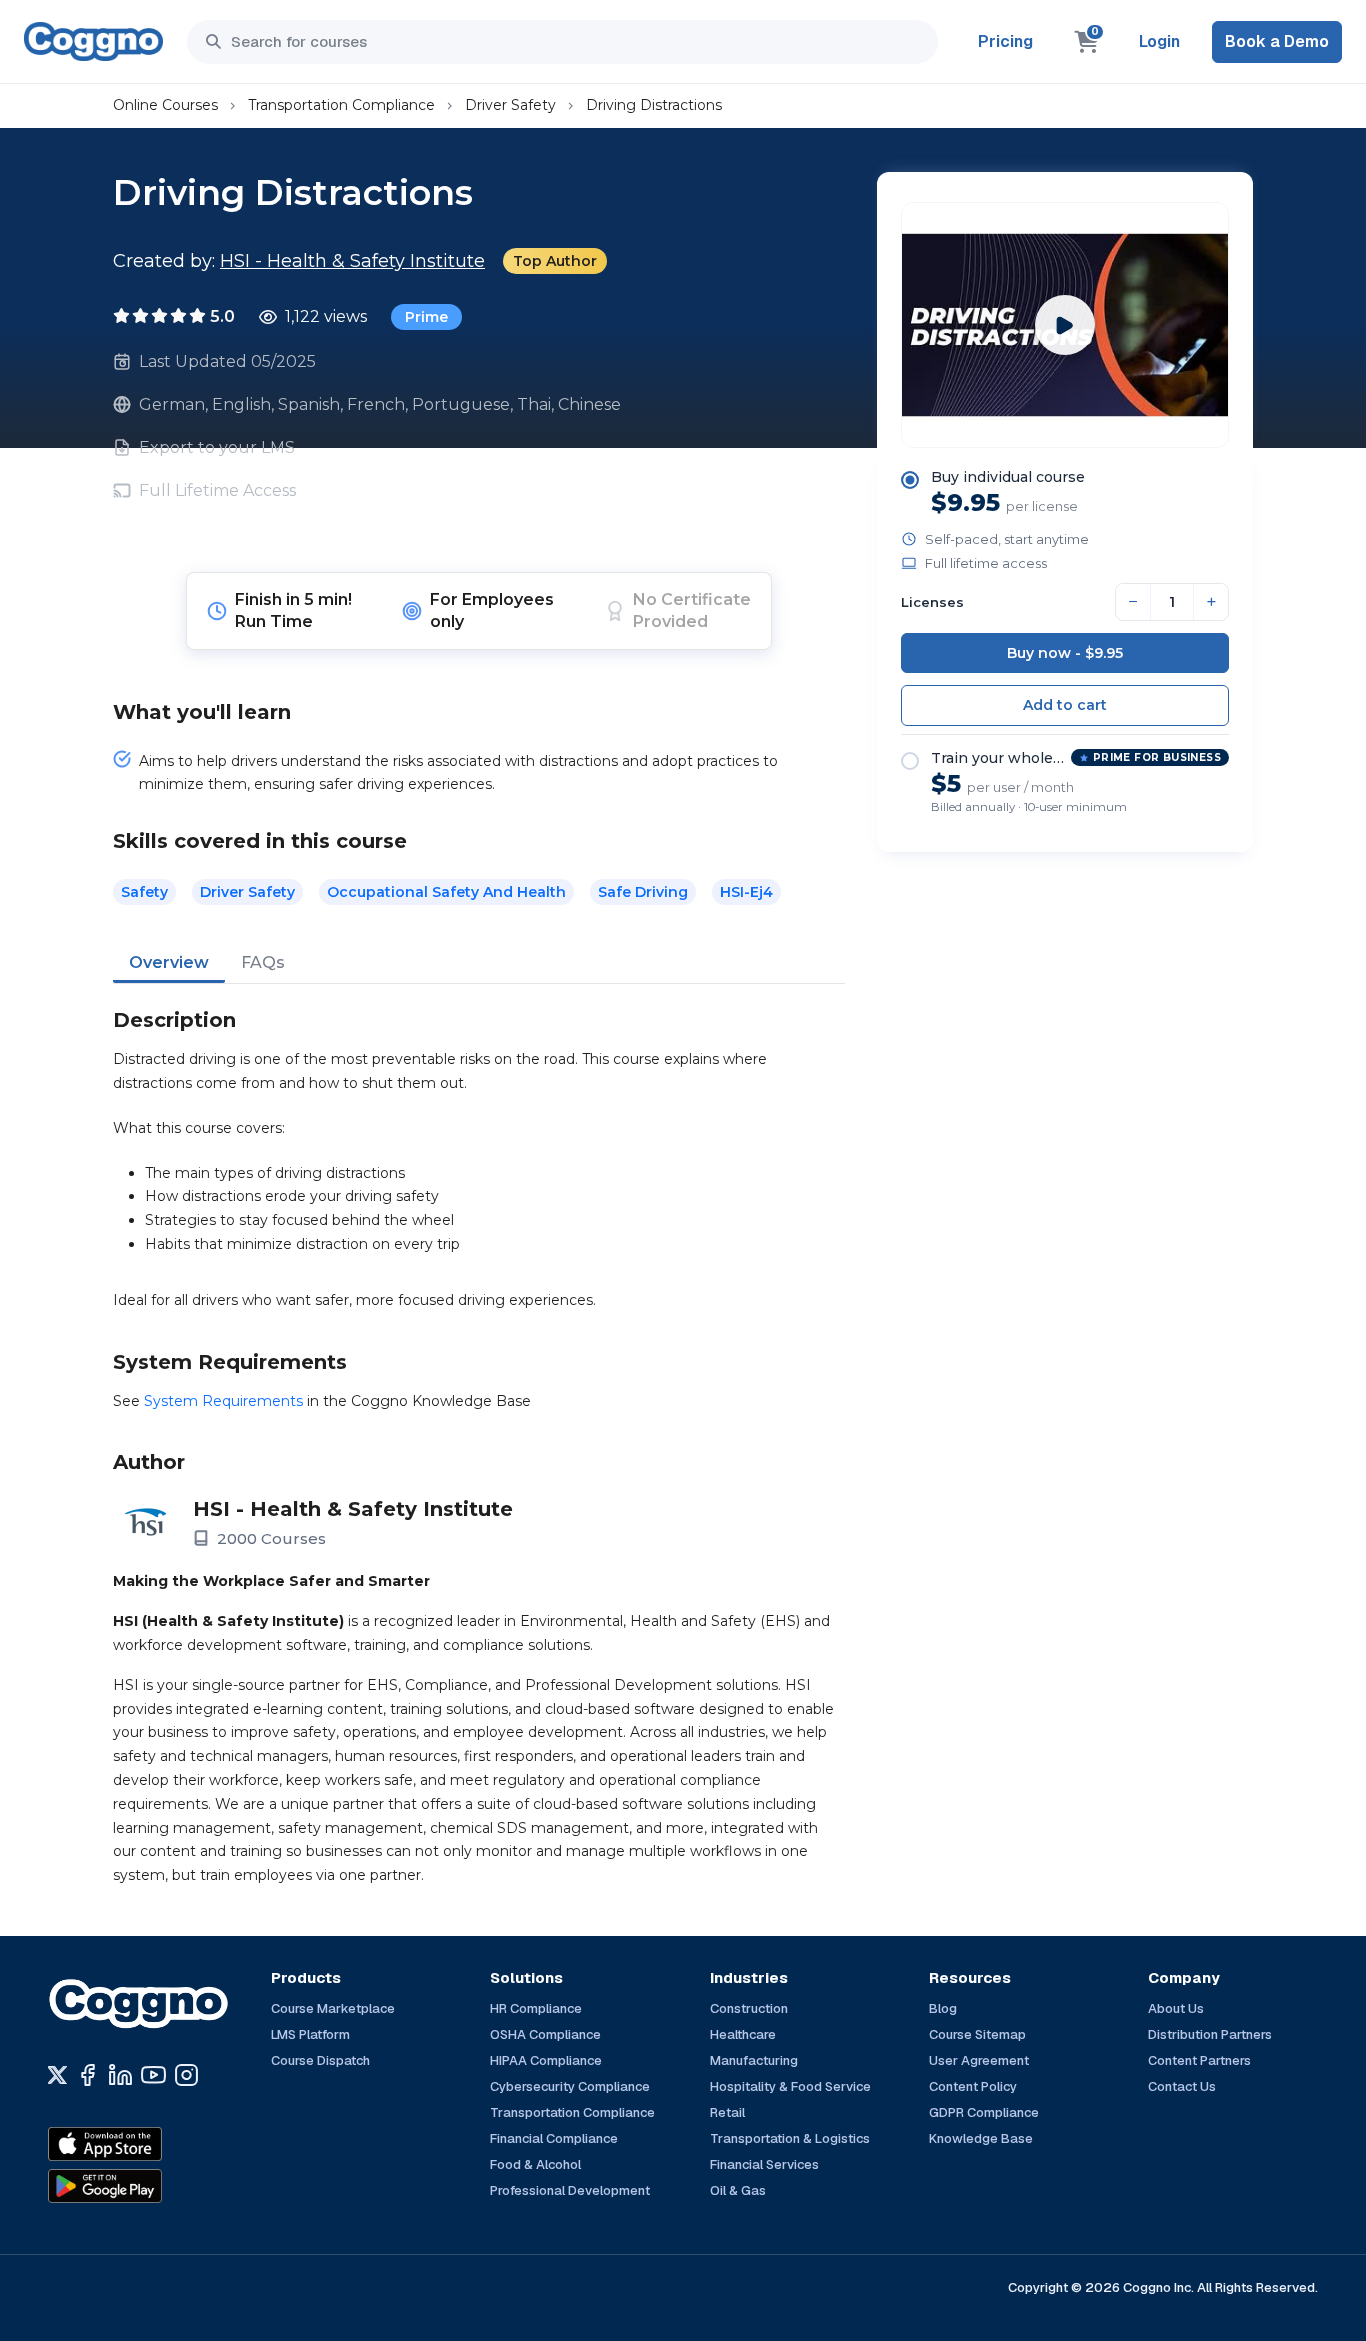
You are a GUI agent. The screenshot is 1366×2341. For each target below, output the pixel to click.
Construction (749, 2008)
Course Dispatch (320, 2060)
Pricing (1005, 41)
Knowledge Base (981, 2138)
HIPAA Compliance (546, 2060)
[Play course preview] (1065, 325)
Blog (943, 2008)
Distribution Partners (1210, 2034)
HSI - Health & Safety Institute (352, 261)
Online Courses (165, 105)
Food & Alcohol (535, 2164)
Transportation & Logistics (790, 2138)
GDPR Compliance (984, 2112)
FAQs (263, 962)
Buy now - (1065, 653)
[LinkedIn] (120, 2075)
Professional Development (570, 2190)
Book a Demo (1277, 41)
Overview (169, 962)
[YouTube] (153, 2075)
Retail (727, 2112)
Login (1159, 41)
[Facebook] (87, 2075)
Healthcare (743, 2034)
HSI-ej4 (746, 892)
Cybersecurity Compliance (570, 2086)
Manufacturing (754, 2060)
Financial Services (764, 2164)
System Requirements (223, 1401)
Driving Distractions (654, 105)
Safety (144, 892)
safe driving (643, 892)
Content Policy (973, 2086)
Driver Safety (510, 105)
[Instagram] (186, 2075)
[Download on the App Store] (148, 2144)
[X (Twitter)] (57, 2075)
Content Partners (1199, 2060)
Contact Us (1182, 2086)
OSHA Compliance (545, 2034)
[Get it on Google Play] (148, 2186)
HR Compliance (536, 2008)
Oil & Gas (738, 2190)
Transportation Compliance (341, 105)
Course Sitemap (977, 2034)
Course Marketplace (333, 2008)
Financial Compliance (554, 2138)
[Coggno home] (93, 41)
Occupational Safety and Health (446, 892)
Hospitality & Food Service (790, 2086)
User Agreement (979, 2060)
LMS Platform (310, 2034)
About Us (1176, 2008)
